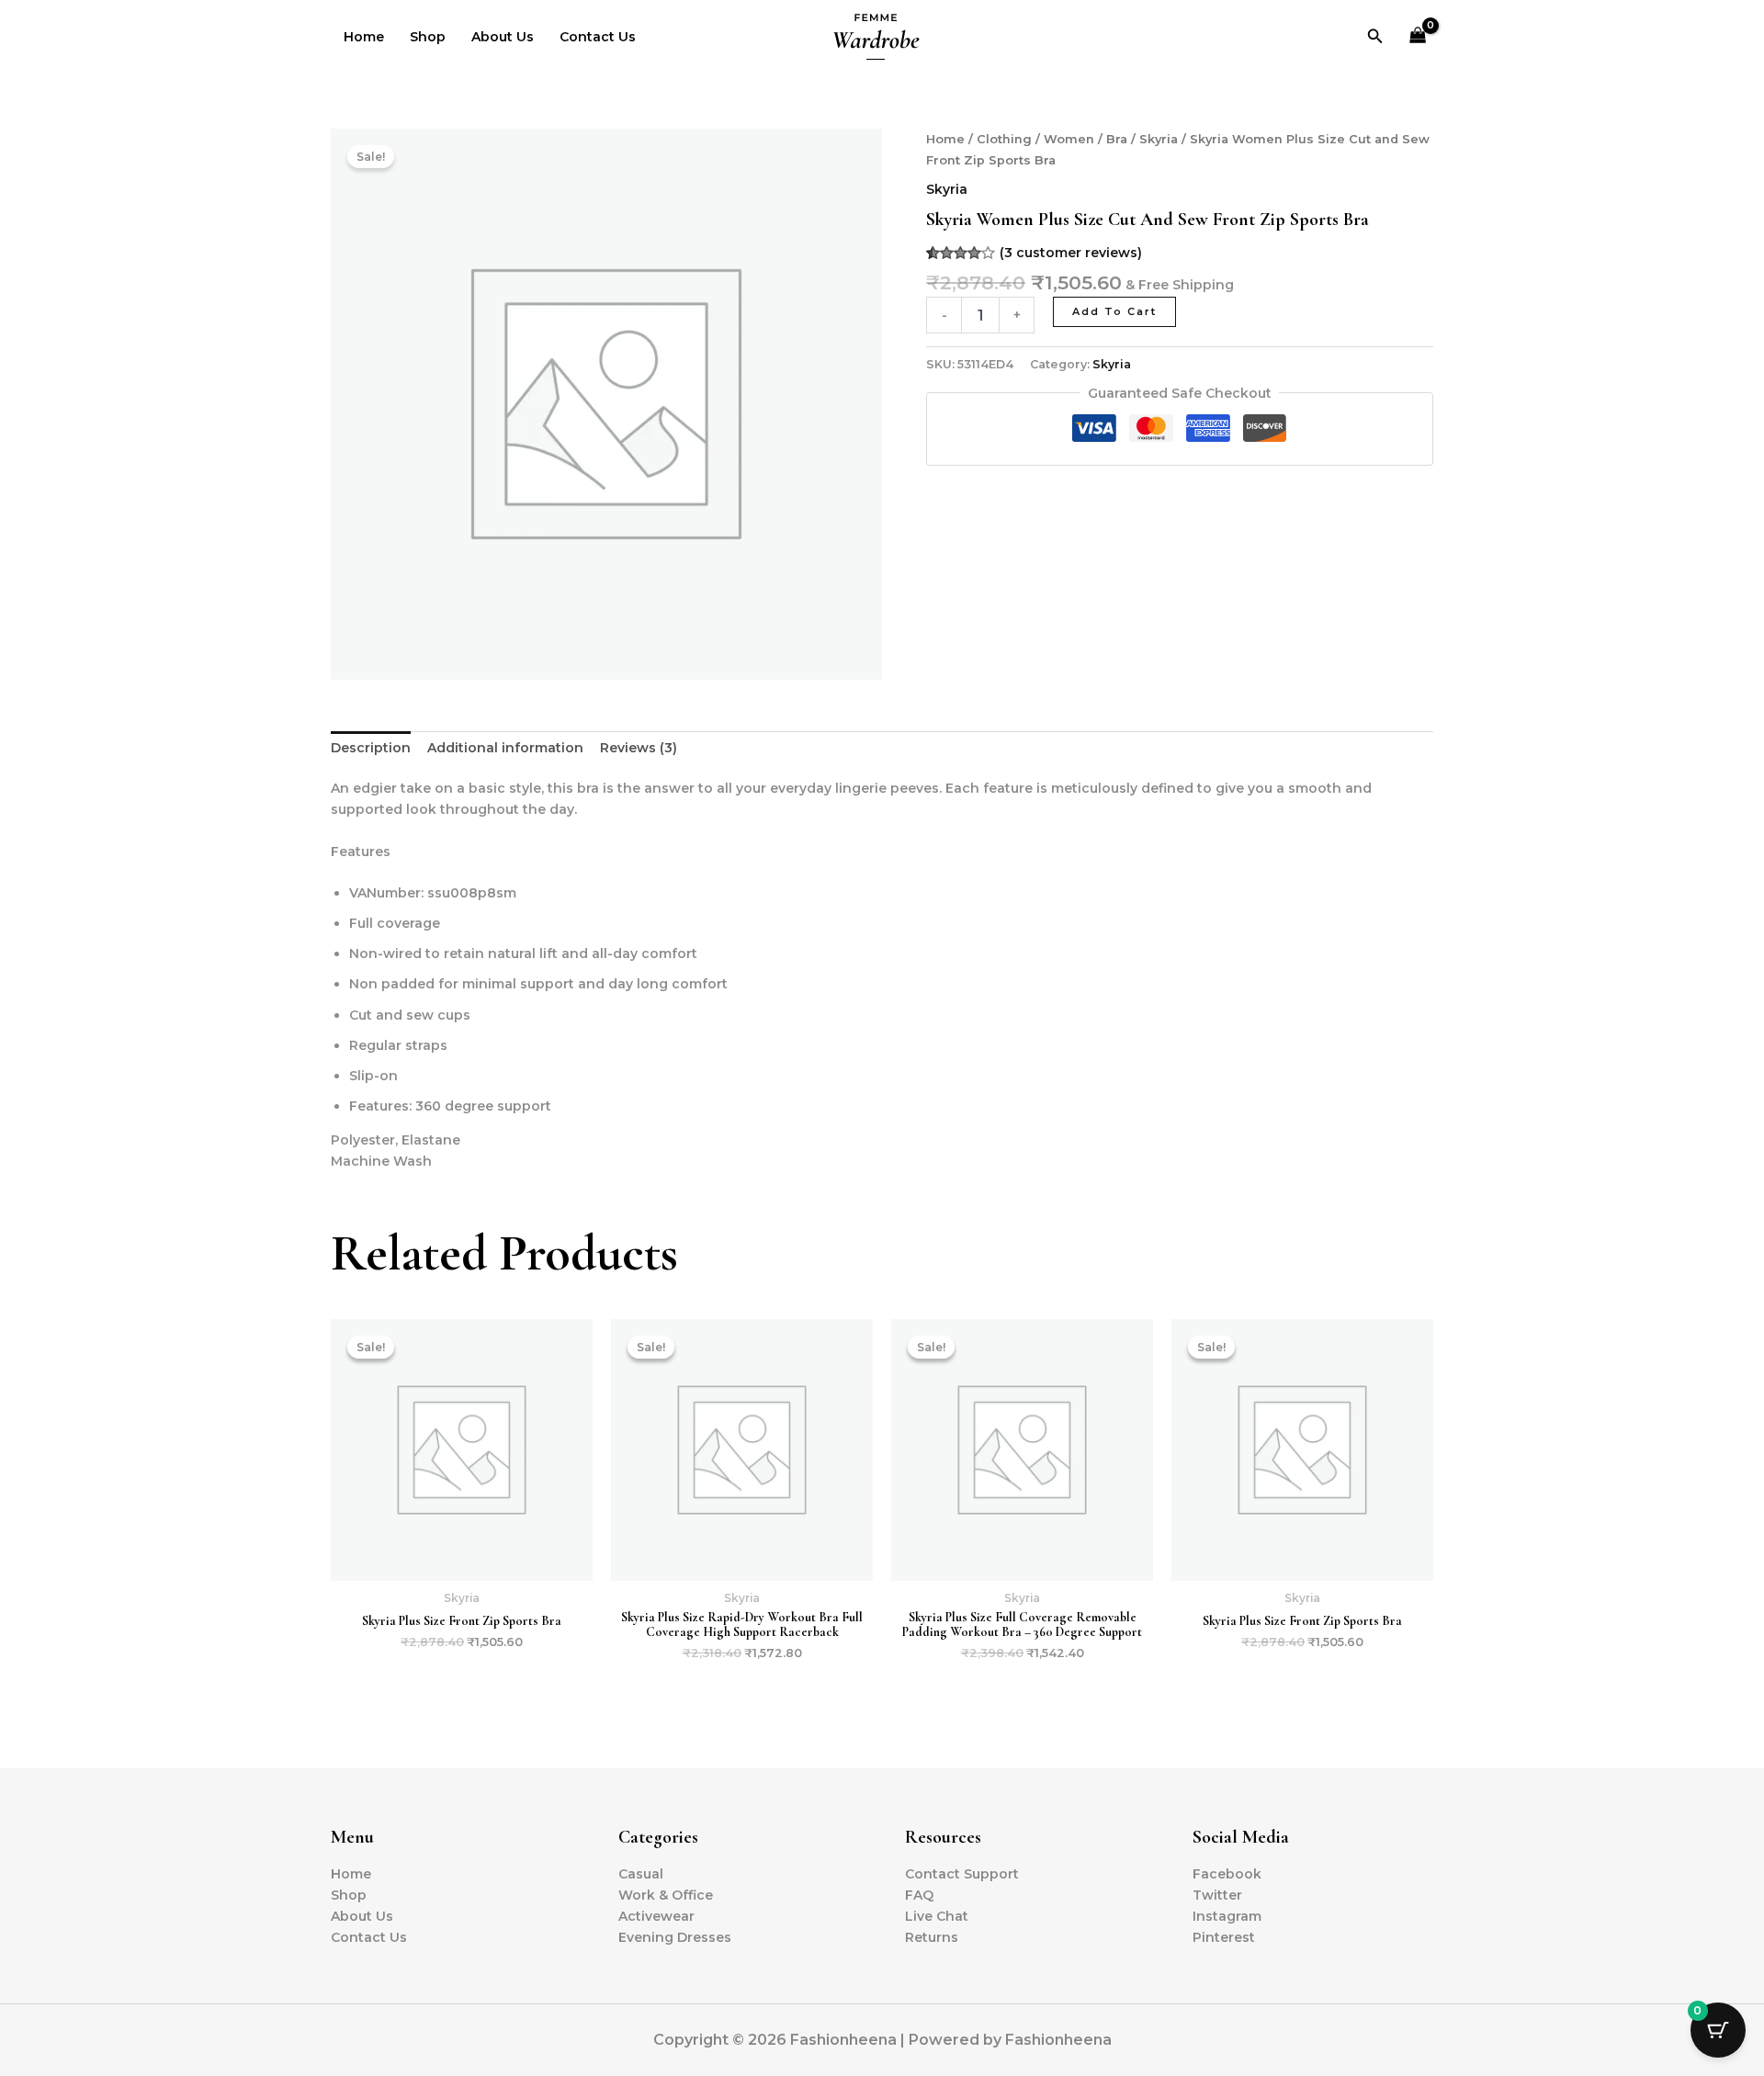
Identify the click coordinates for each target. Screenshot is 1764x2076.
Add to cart (1114, 311)
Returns (932, 1937)
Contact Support (962, 1874)
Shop (428, 37)
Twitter (1217, 1895)
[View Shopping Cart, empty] (1418, 37)
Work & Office (666, 1895)
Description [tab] (371, 748)
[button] (1375, 37)
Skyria (1159, 139)
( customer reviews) (1071, 253)
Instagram (1227, 1916)
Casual (641, 1874)
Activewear (656, 1916)
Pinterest (1224, 1937)
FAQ (919, 1895)
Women (1069, 139)
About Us (503, 37)
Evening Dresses (675, 1937)
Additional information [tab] (505, 748)
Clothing (1004, 139)
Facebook (1227, 1874)
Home (364, 37)
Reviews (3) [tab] (639, 748)
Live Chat (937, 1916)
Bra (1117, 139)
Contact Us (598, 37)
